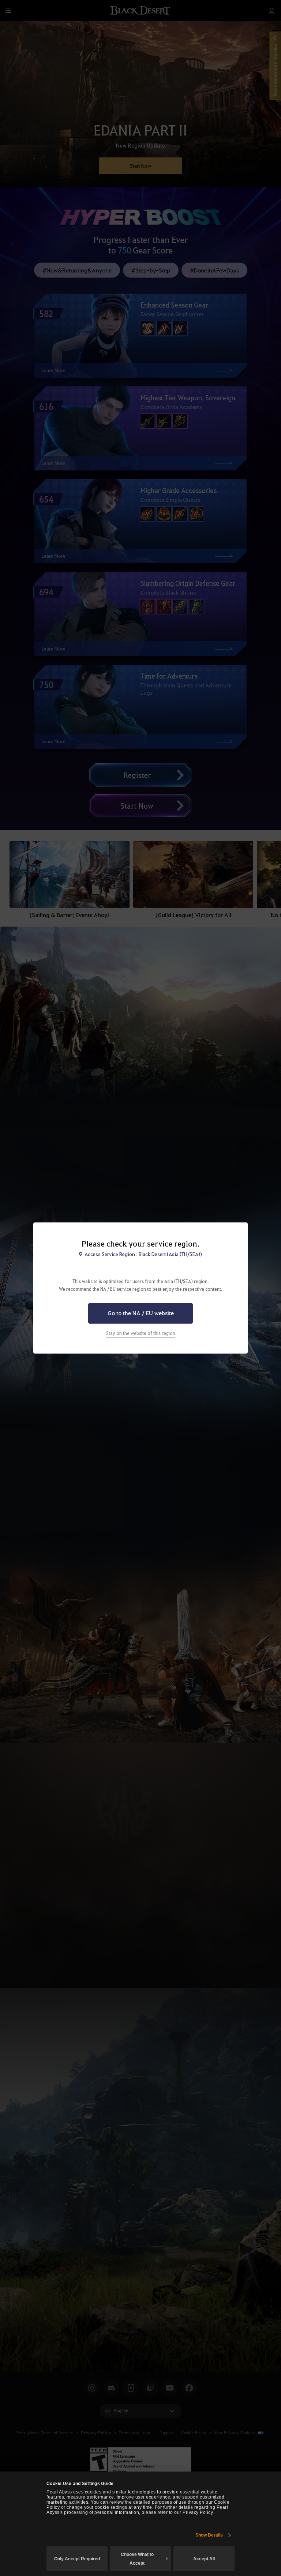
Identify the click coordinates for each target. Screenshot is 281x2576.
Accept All (204, 2559)
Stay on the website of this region (141, 1333)
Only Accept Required (77, 2559)
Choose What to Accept (137, 2559)
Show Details (209, 2535)
